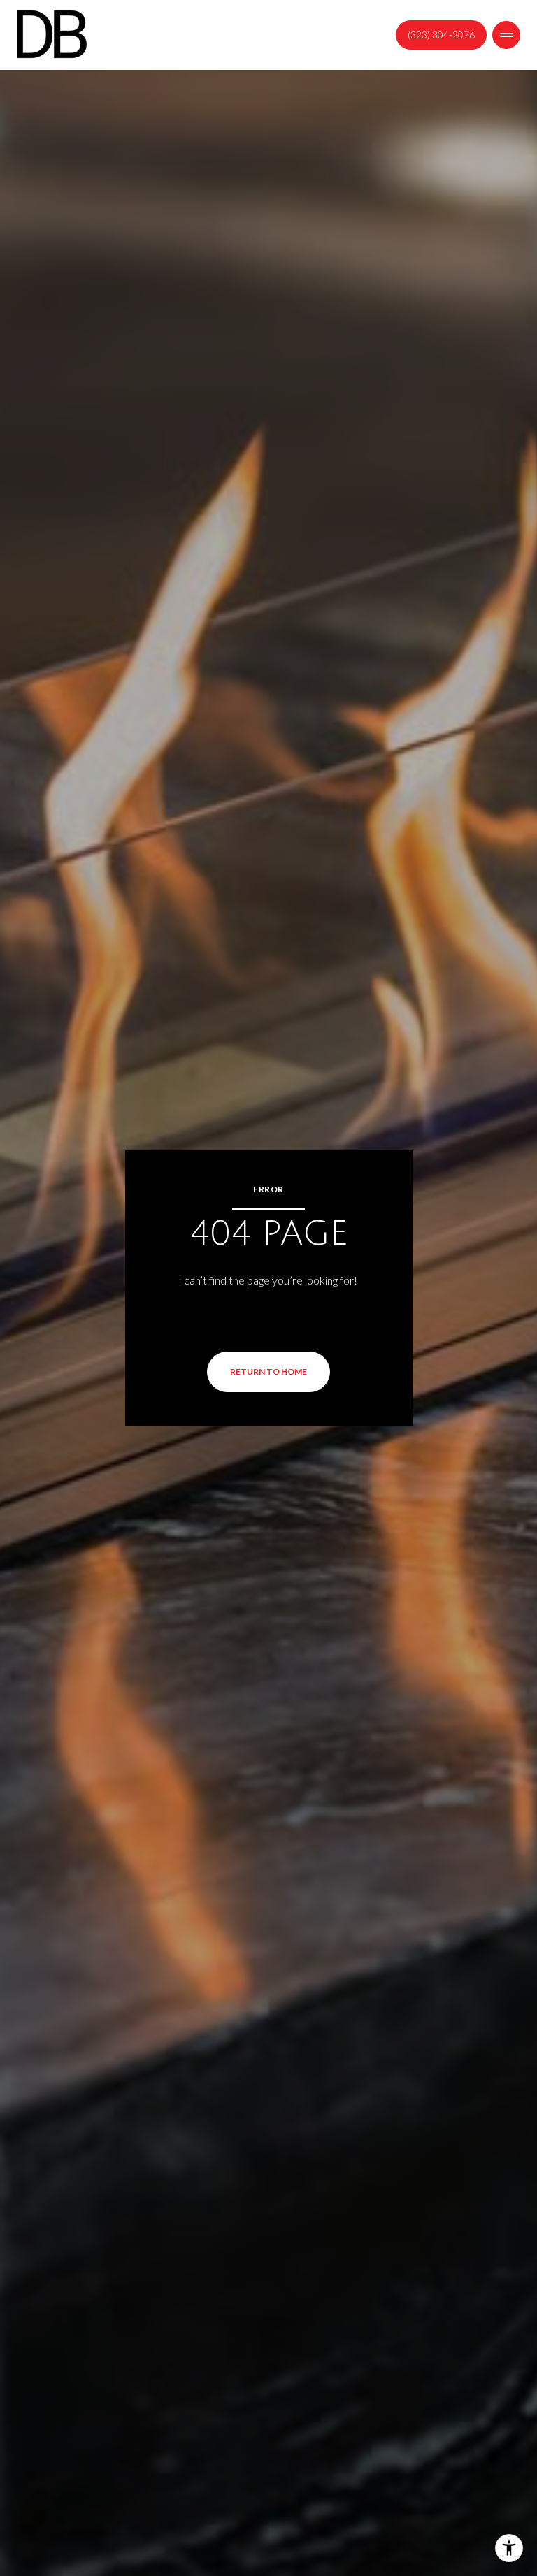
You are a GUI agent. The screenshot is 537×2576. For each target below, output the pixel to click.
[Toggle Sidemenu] (506, 35)
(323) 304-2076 (441, 35)
